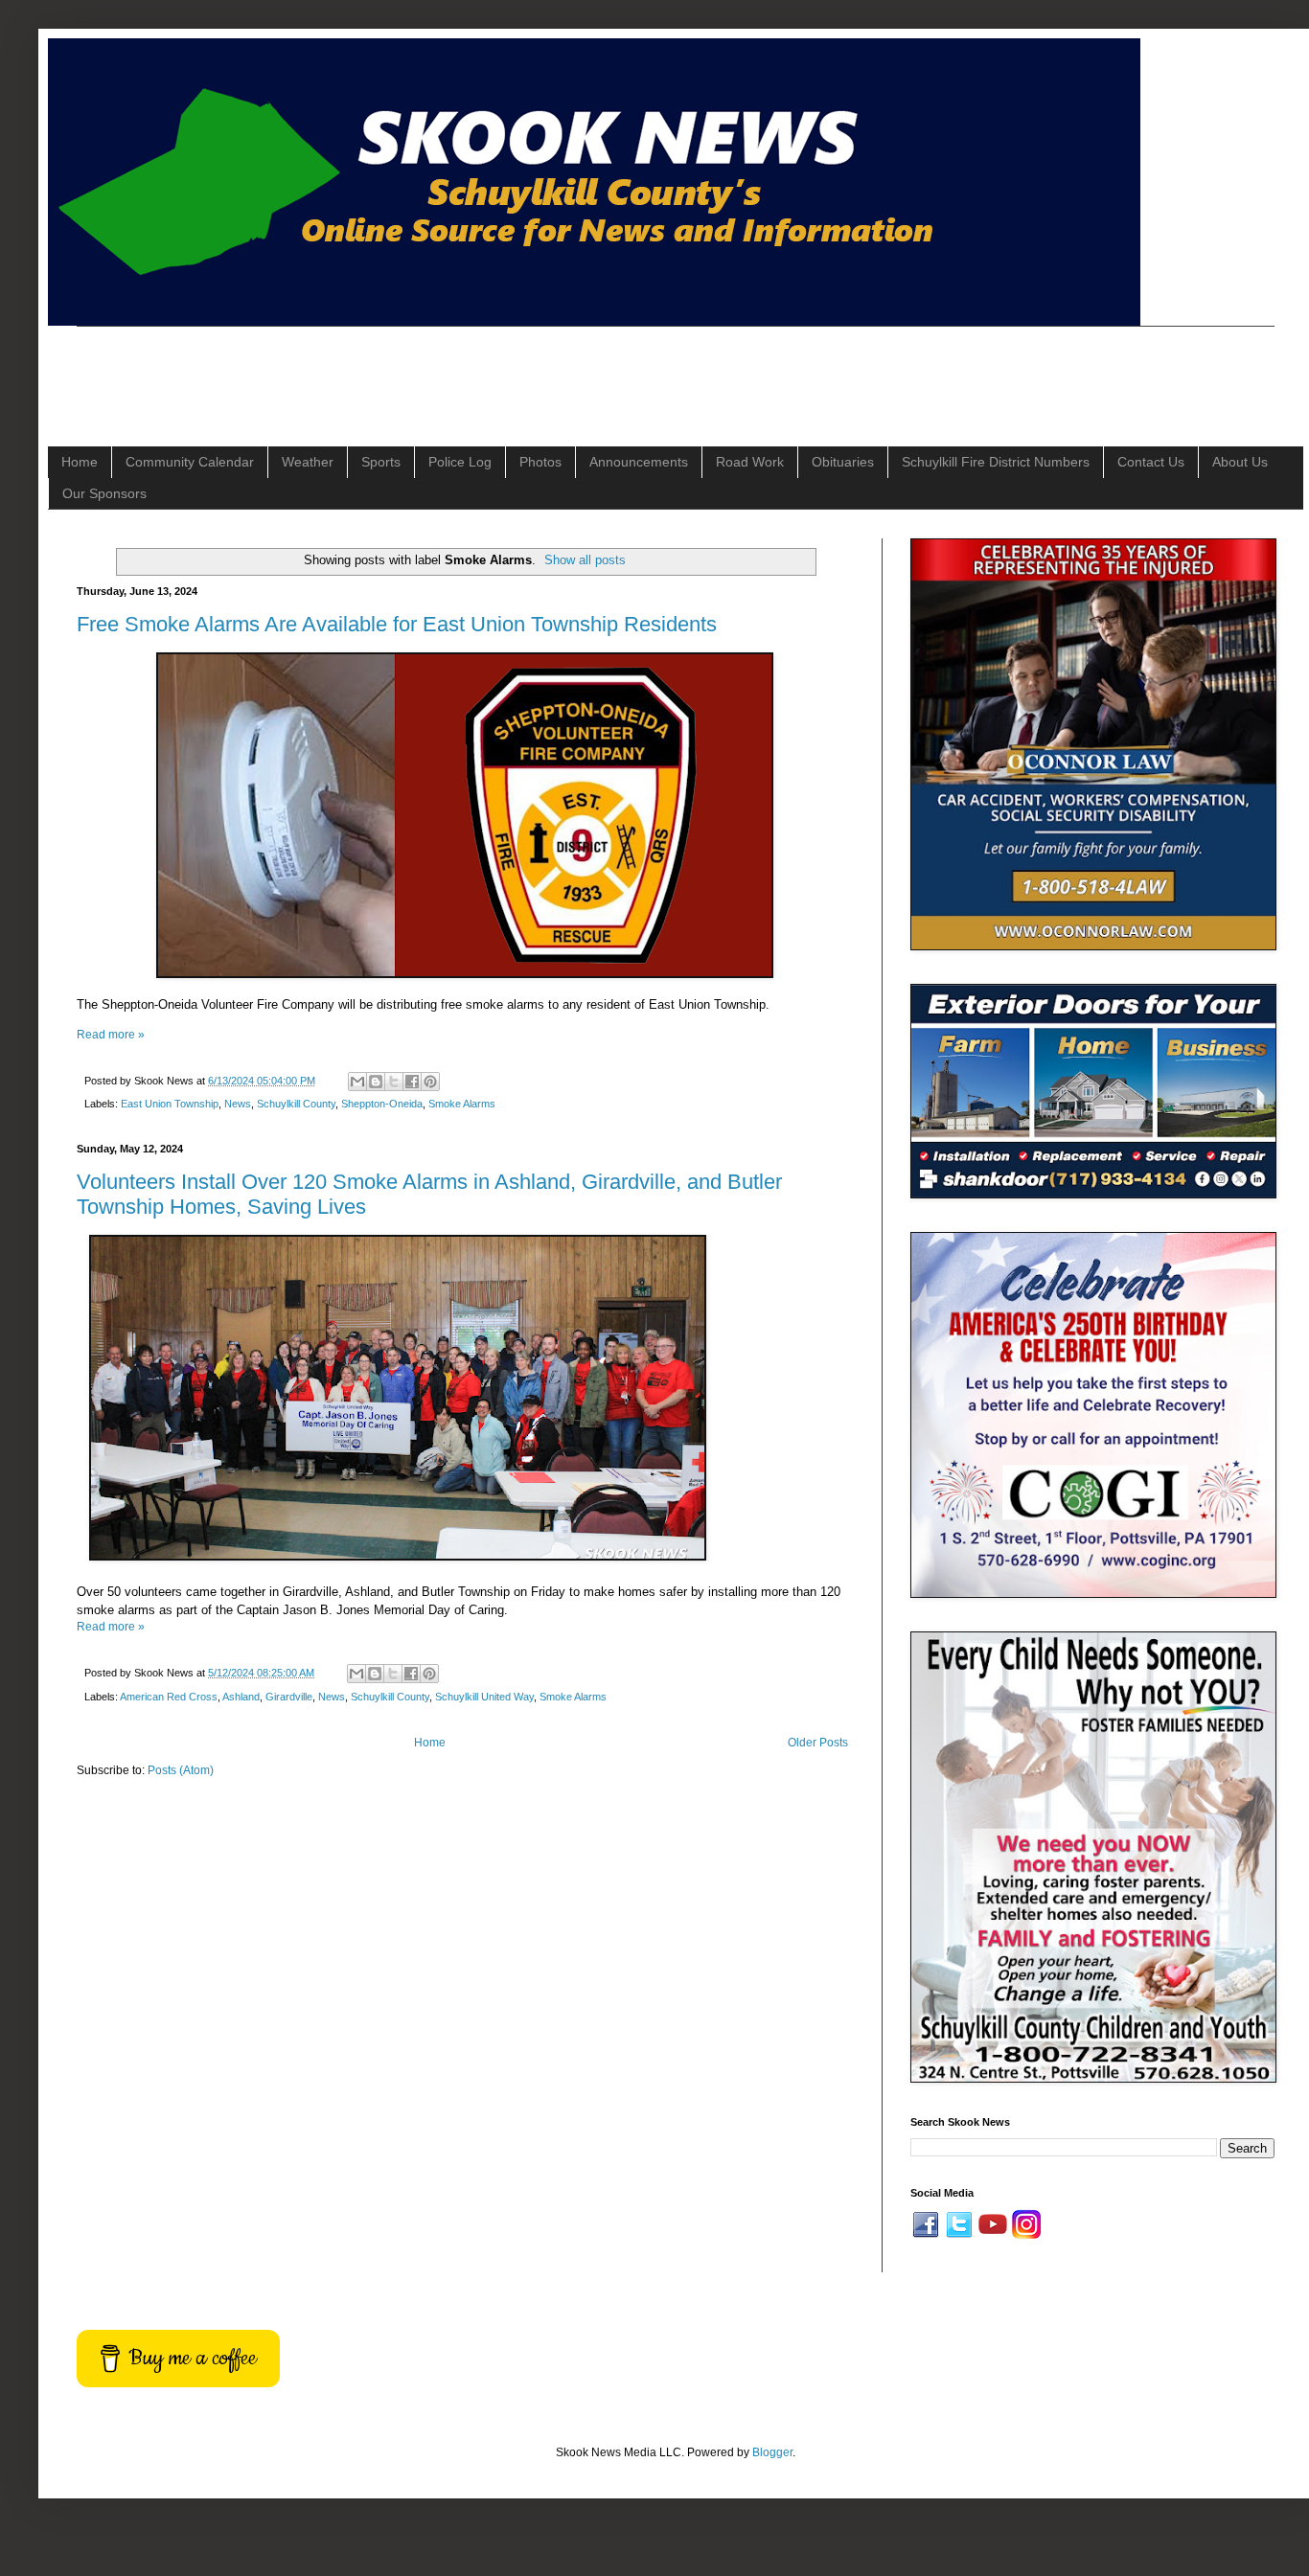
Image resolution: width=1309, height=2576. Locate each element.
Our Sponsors (104, 493)
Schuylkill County (296, 1104)
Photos (540, 462)
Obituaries (843, 462)
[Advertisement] (425, 370)
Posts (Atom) (181, 1770)
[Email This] (357, 1082)
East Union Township (170, 1104)
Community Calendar (190, 462)
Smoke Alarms (462, 1104)
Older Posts (818, 1743)
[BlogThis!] (376, 1082)
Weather (308, 462)
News (238, 1104)
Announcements (639, 462)
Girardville (289, 1697)
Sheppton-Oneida (382, 1104)
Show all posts (585, 560)
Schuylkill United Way (484, 1697)
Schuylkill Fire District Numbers (996, 462)
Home (80, 462)
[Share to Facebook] (412, 1082)
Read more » (111, 1035)
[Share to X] (394, 1082)
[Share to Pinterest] (430, 1082)
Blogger (772, 2452)
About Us (1240, 462)
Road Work (750, 462)
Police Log (460, 462)
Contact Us (1151, 462)
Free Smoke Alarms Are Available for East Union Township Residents (397, 624)
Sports (381, 462)
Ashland (241, 1697)
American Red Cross (169, 1697)
